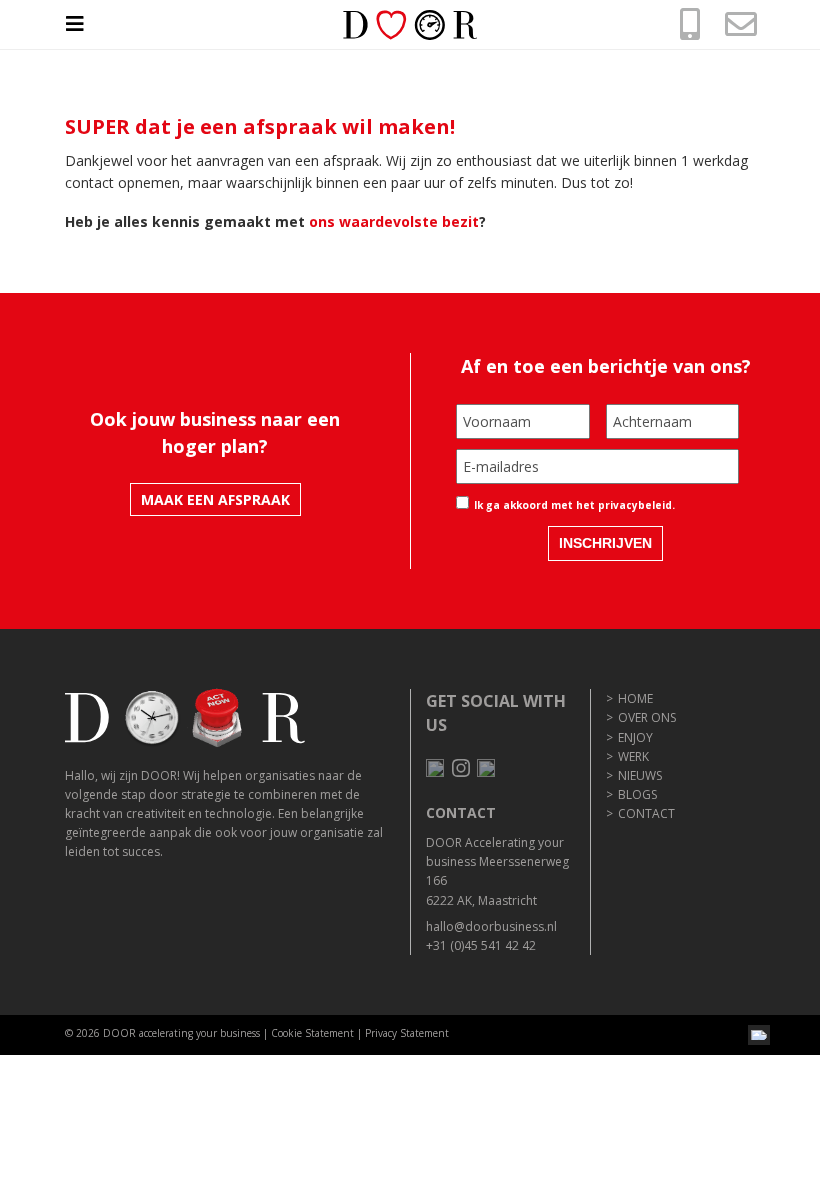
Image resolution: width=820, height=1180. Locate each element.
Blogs (637, 794)
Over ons (647, 717)
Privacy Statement (407, 1033)
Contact (646, 813)
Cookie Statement (312, 1033)
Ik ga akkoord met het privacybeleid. (574, 505)
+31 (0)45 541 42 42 (481, 945)
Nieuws (640, 775)
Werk (633, 756)
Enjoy (635, 737)
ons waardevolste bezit (394, 221)
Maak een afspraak (215, 499)
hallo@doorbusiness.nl (491, 926)
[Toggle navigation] (84, 24)
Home (635, 698)
